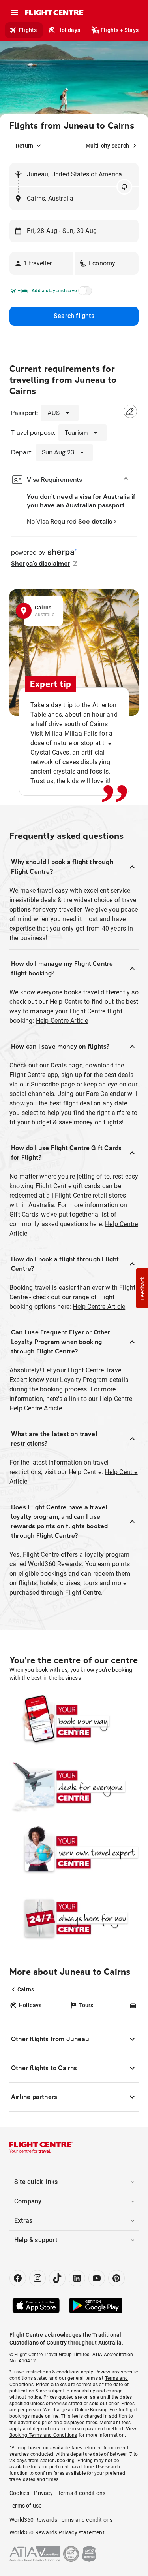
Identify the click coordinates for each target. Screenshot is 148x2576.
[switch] (84, 293)
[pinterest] (116, 2278)
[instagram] (37, 2278)
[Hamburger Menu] (14, 13)
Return (24, 146)
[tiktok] (57, 2278)
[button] (41, 263)
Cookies (19, 2493)
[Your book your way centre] (74, 1721)
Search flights (74, 316)
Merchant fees (115, 2423)
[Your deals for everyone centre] (74, 1787)
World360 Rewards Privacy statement (57, 2532)
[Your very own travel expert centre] (74, 1852)
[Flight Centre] (54, 13)
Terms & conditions (82, 2493)
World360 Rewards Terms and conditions (61, 2520)
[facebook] (18, 2278)
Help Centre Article (62, 1021)
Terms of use (25, 2506)
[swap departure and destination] (124, 187)
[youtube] (97, 2278)
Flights (28, 30)
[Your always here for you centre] (74, 1918)
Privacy (43, 2493)
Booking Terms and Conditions (43, 2435)
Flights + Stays (120, 30)
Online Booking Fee (96, 2410)
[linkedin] (77, 2278)
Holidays (69, 30)
